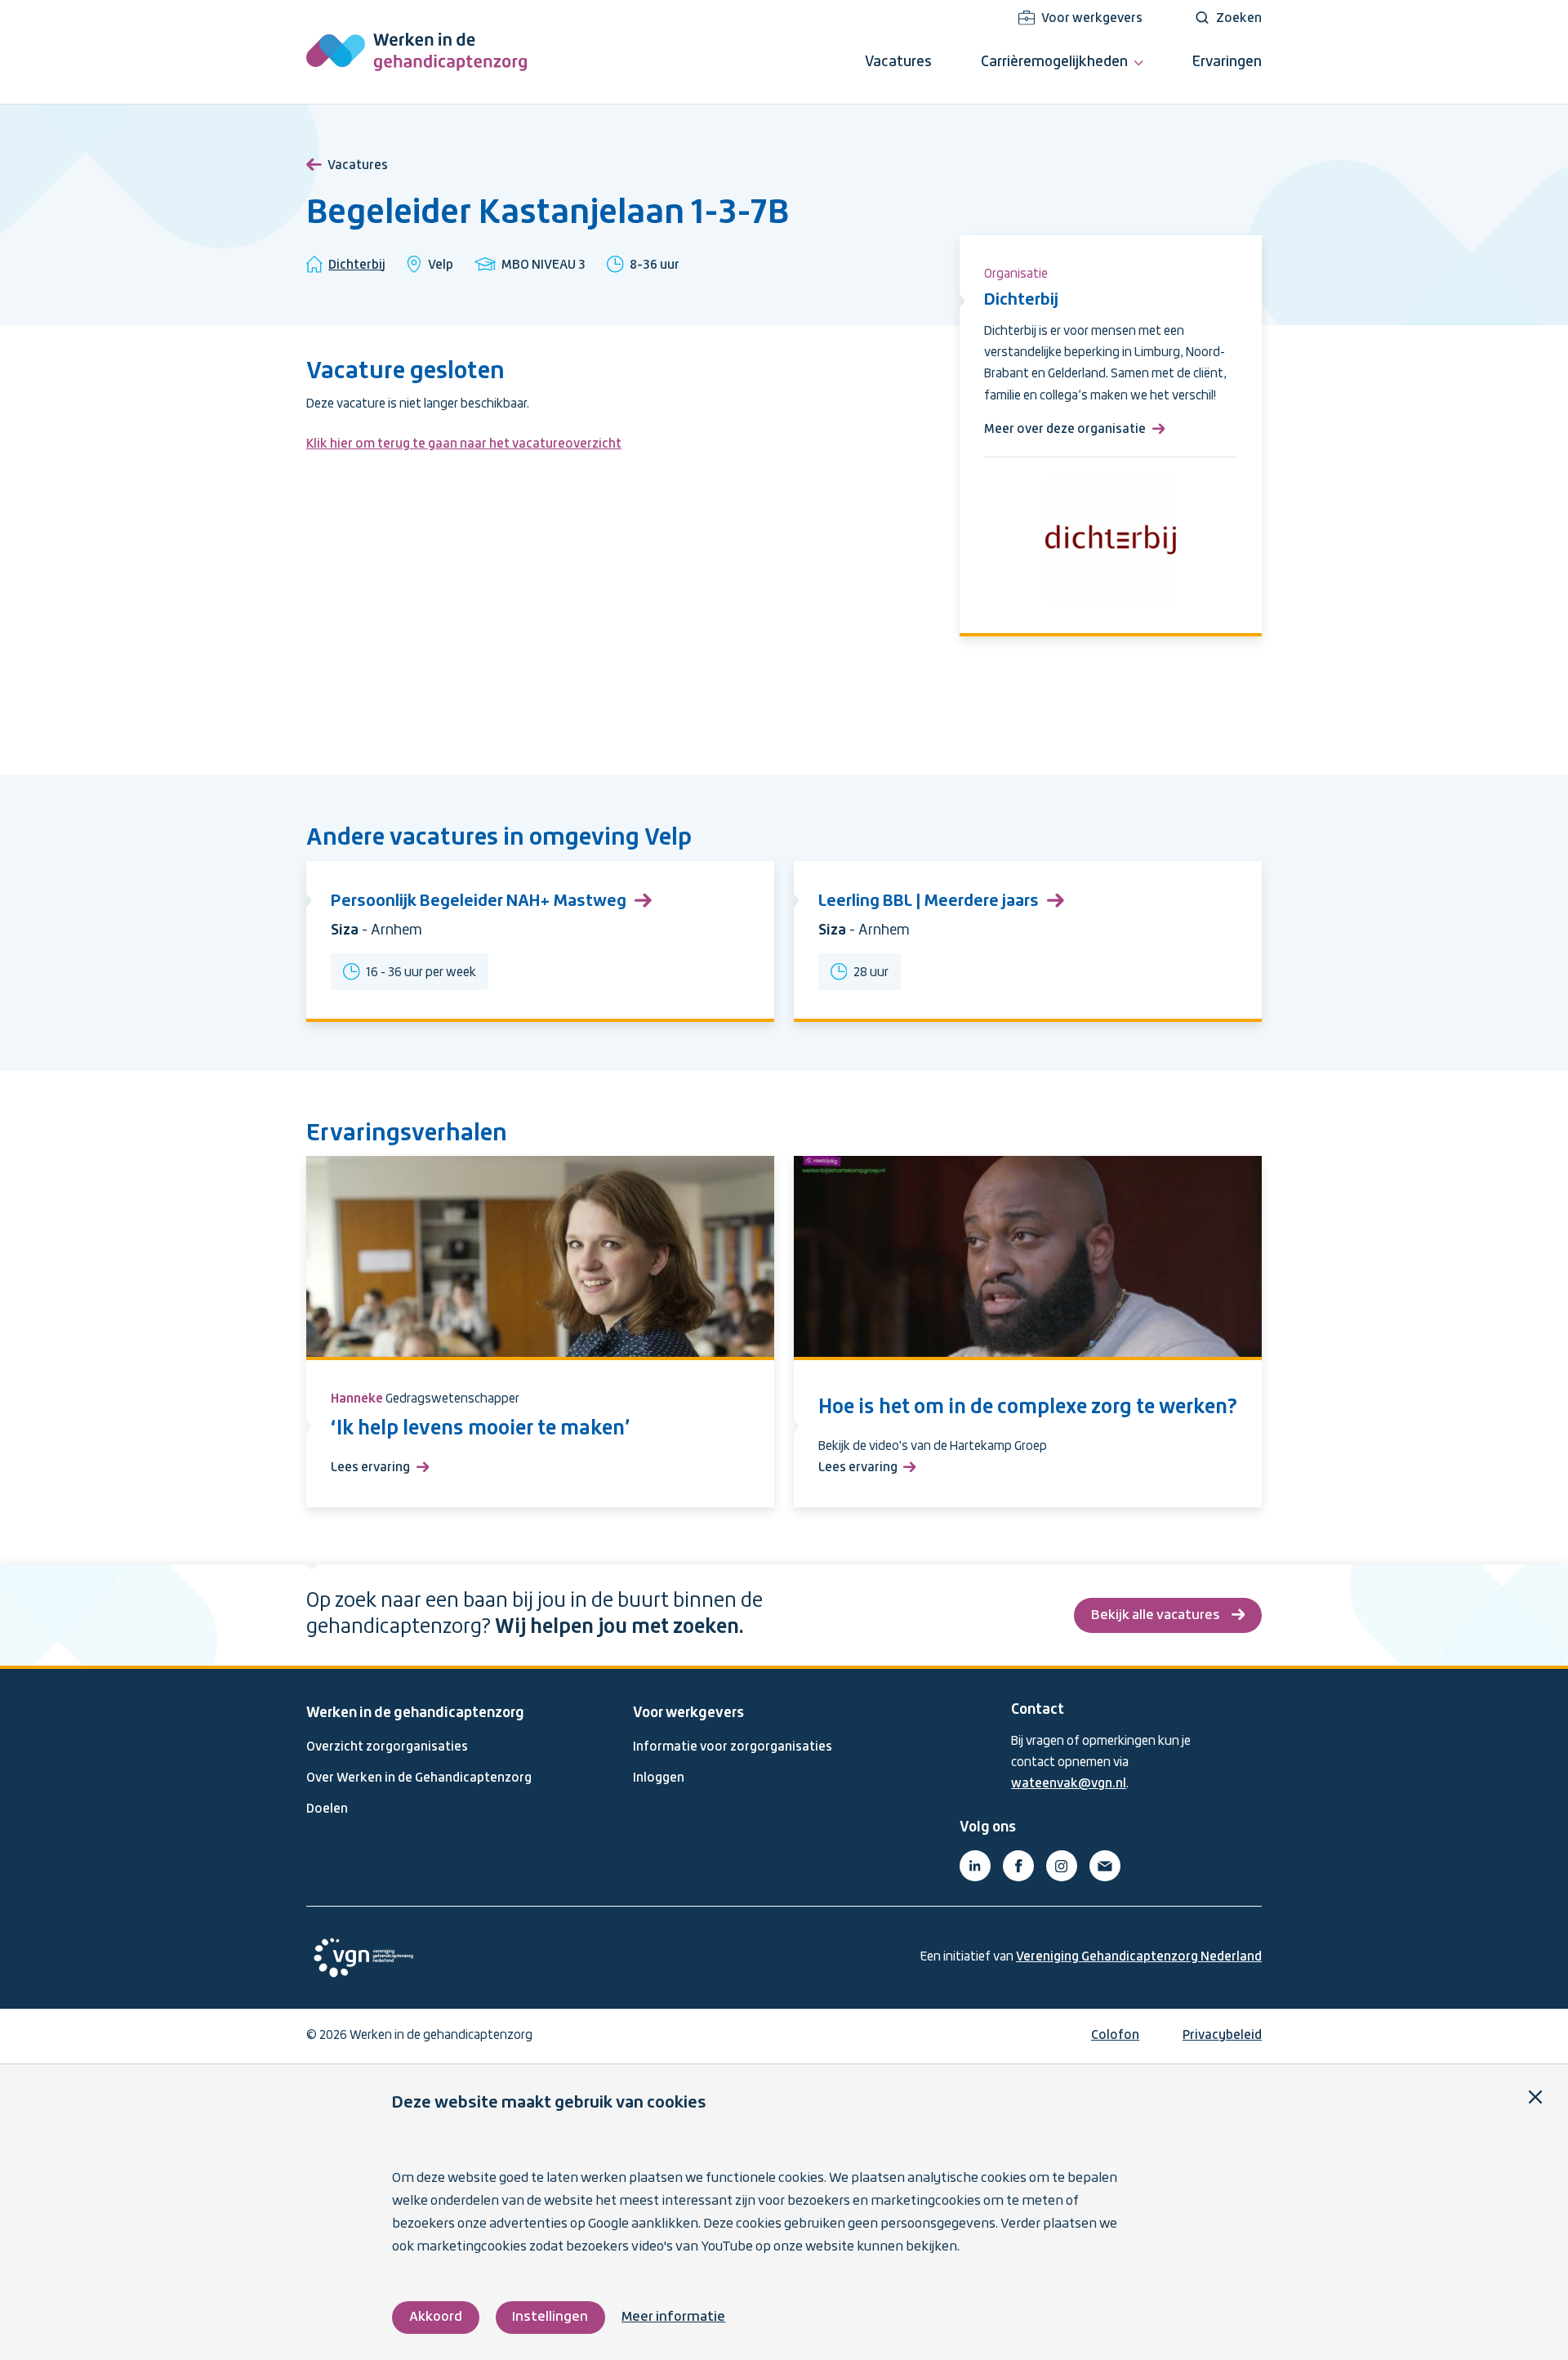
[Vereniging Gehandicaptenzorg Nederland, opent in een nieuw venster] (363, 1958)
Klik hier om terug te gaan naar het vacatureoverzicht (464, 444)
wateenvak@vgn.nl (1069, 1784)
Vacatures (358, 166)
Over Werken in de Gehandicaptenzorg (419, 1778)
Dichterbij (357, 265)
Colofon (1115, 2036)
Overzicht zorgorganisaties (387, 1747)
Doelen (327, 1809)
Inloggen (659, 1778)
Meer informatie (673, 2317)
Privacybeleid (1222, 2036)
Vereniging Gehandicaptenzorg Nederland (1139, 1957)
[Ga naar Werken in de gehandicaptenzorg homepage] (416, 52)
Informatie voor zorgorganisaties (733, 1747)
